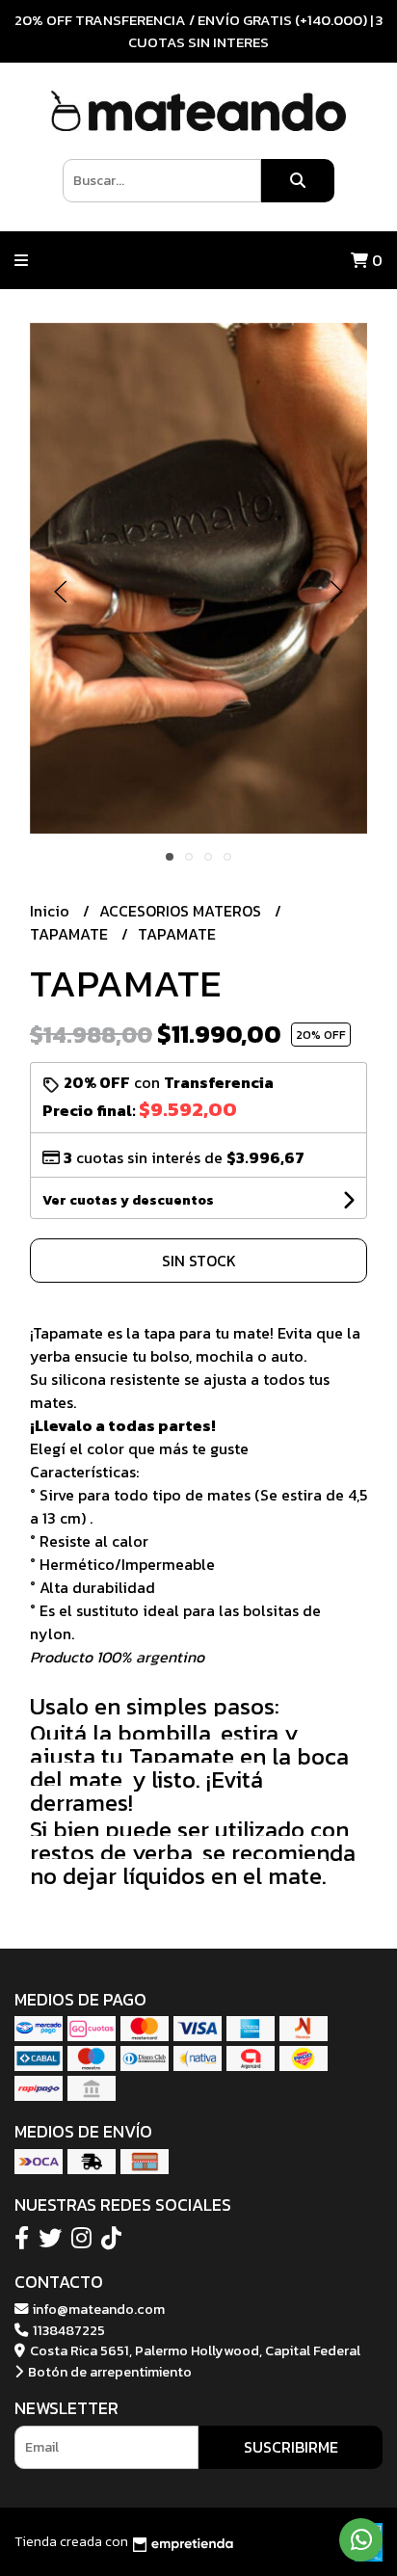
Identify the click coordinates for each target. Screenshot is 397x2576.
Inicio (52, 911)
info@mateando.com (97, 2309)
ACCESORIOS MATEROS (182, 911)
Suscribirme (291, 2447)
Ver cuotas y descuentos (128, 1200)
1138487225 (67, 2330)
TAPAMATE (71, 934)
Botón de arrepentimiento (108, 2372)
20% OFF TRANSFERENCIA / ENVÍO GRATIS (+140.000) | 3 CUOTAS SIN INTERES (199, 31)
